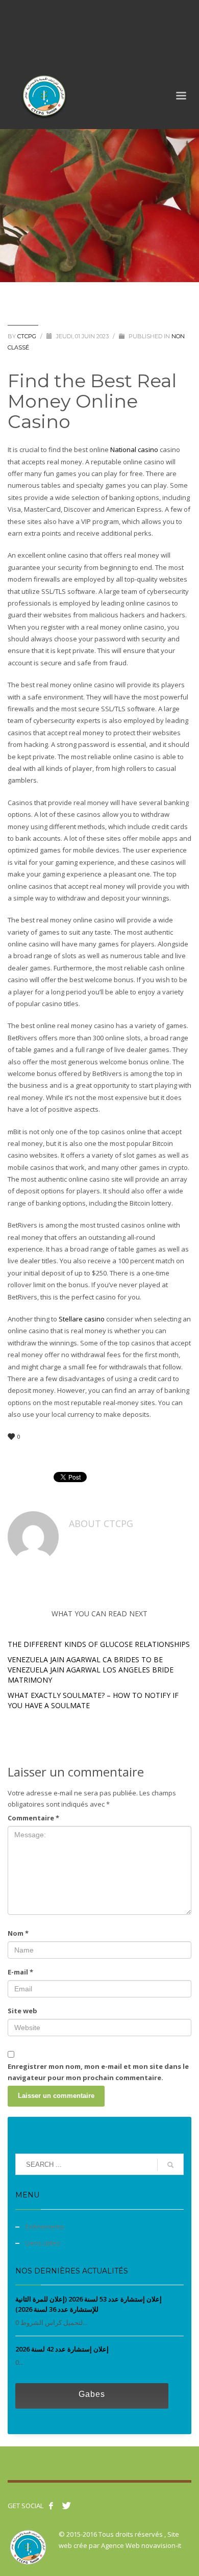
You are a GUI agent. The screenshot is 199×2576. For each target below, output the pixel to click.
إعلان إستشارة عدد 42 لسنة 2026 (62, 2349)
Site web (22, 2011)
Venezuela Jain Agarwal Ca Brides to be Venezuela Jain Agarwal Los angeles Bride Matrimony (91, 1670)
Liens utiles (43, 2243)
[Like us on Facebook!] (51, 2506)
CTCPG (28, 336)
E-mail (20, 1972)
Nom (18, 1933)
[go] (170, 2165)
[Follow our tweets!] (66, 2506)
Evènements (45, 2227)
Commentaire (33, 1818)
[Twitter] (33, 15)
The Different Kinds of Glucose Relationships (99, 1644)
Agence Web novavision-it (141, 2545)
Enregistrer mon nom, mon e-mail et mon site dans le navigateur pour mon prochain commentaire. (98, 2072)
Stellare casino (82, 1319)
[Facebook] (18, 15)
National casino (134, 449)
